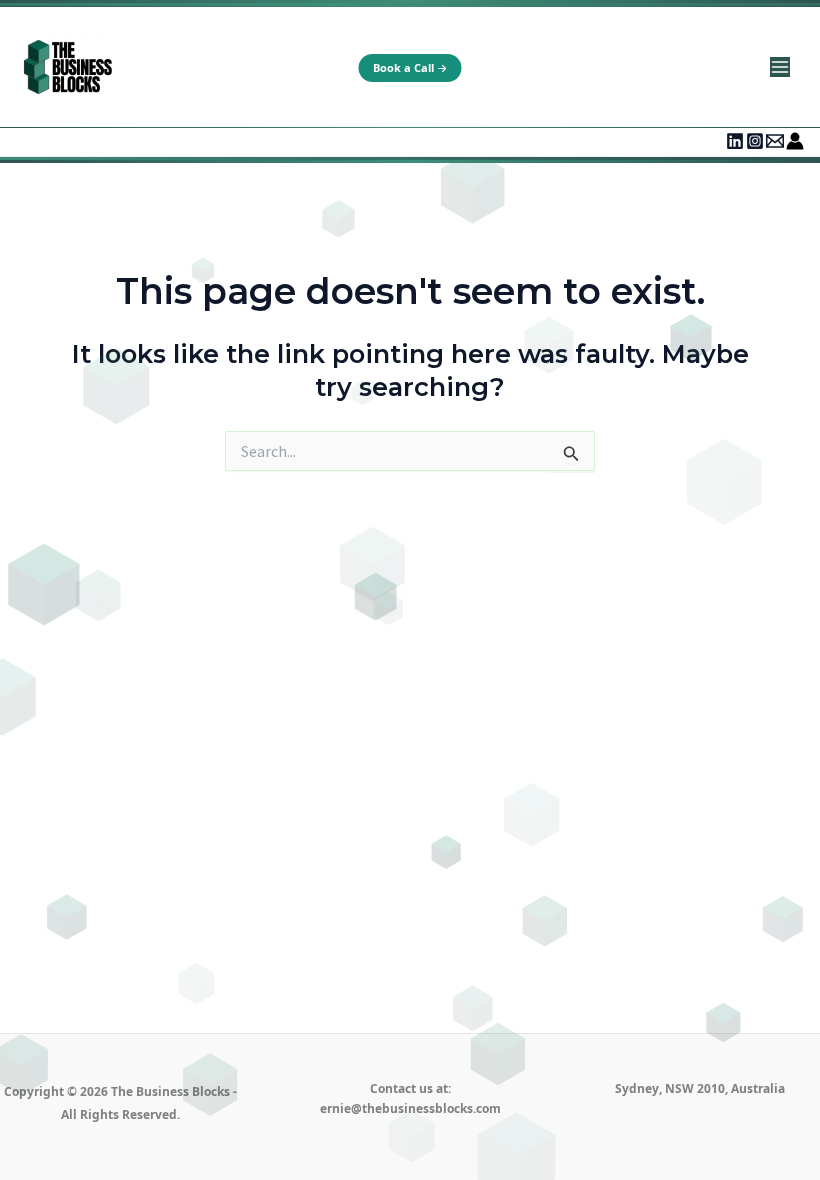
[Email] (775, 141)
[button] (410, 68)
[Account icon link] (795, 141)
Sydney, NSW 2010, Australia (700, 1088)
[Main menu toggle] (779, 67)
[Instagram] (755, 141)
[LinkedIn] (735, 141)
